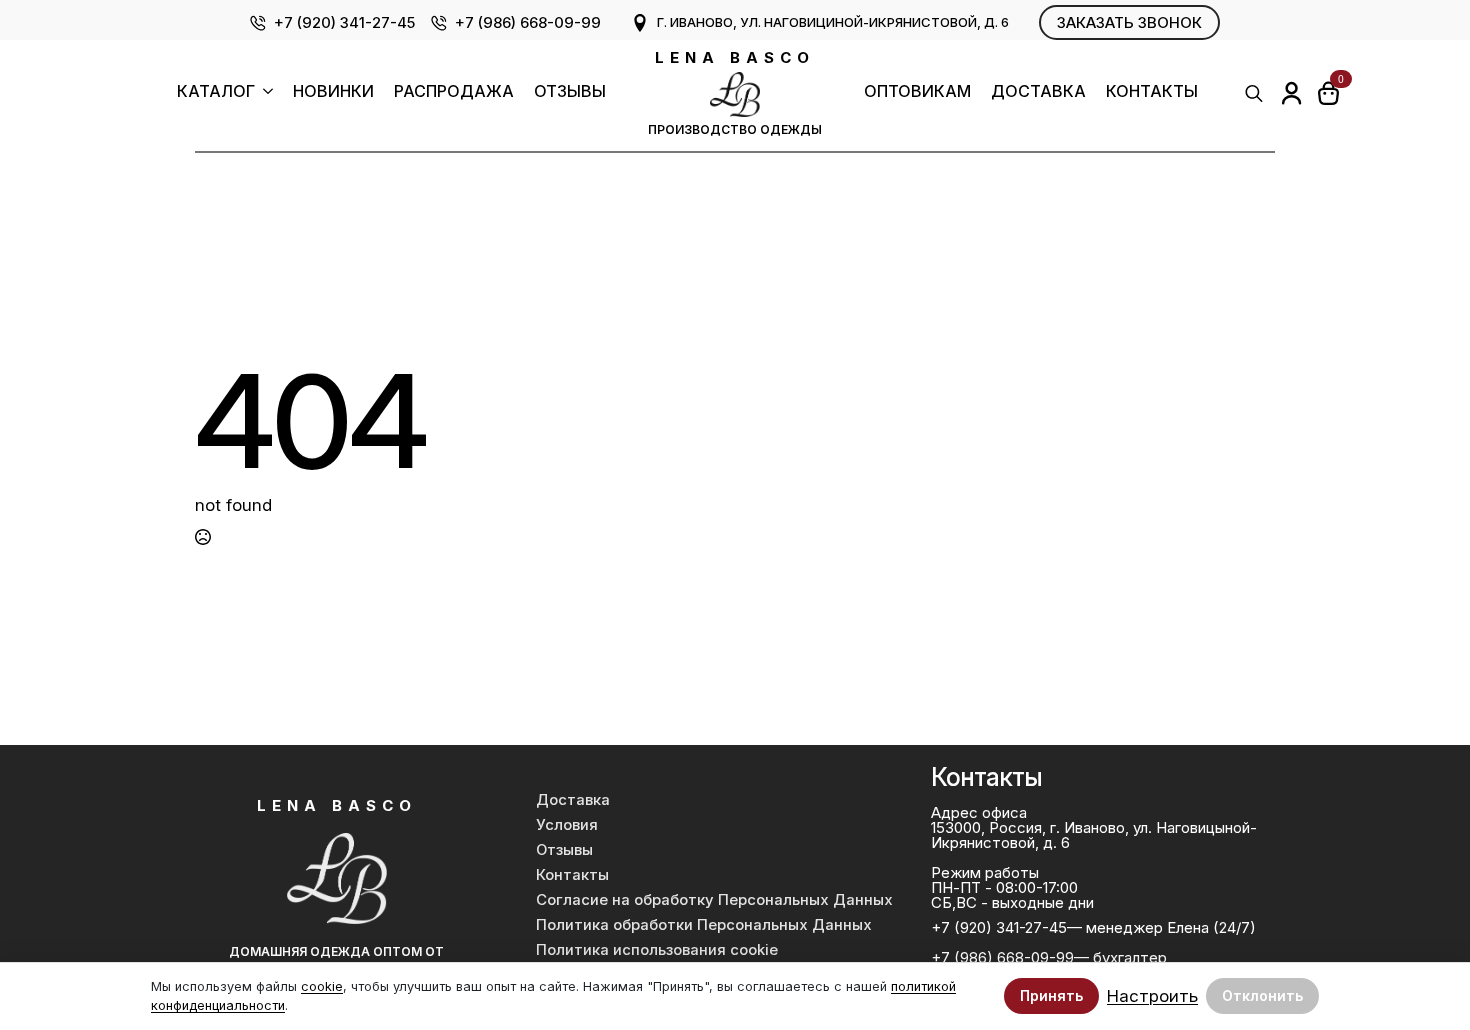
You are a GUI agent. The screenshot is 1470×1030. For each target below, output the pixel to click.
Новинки (333, 92)
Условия (567, 825)
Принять (1051, 995)
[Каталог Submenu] (264, 93)
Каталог (216, 92)
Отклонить (1262, 995)
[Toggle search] (1254, 93)
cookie (322, 986)
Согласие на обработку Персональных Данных (714, 900)
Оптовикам (917, 92)
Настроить (1152, 996)
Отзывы (570, 92)
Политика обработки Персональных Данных (704, 925)
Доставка (1038, 92)
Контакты (1152, 92)
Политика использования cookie (657, 950)
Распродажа (454, 92)
